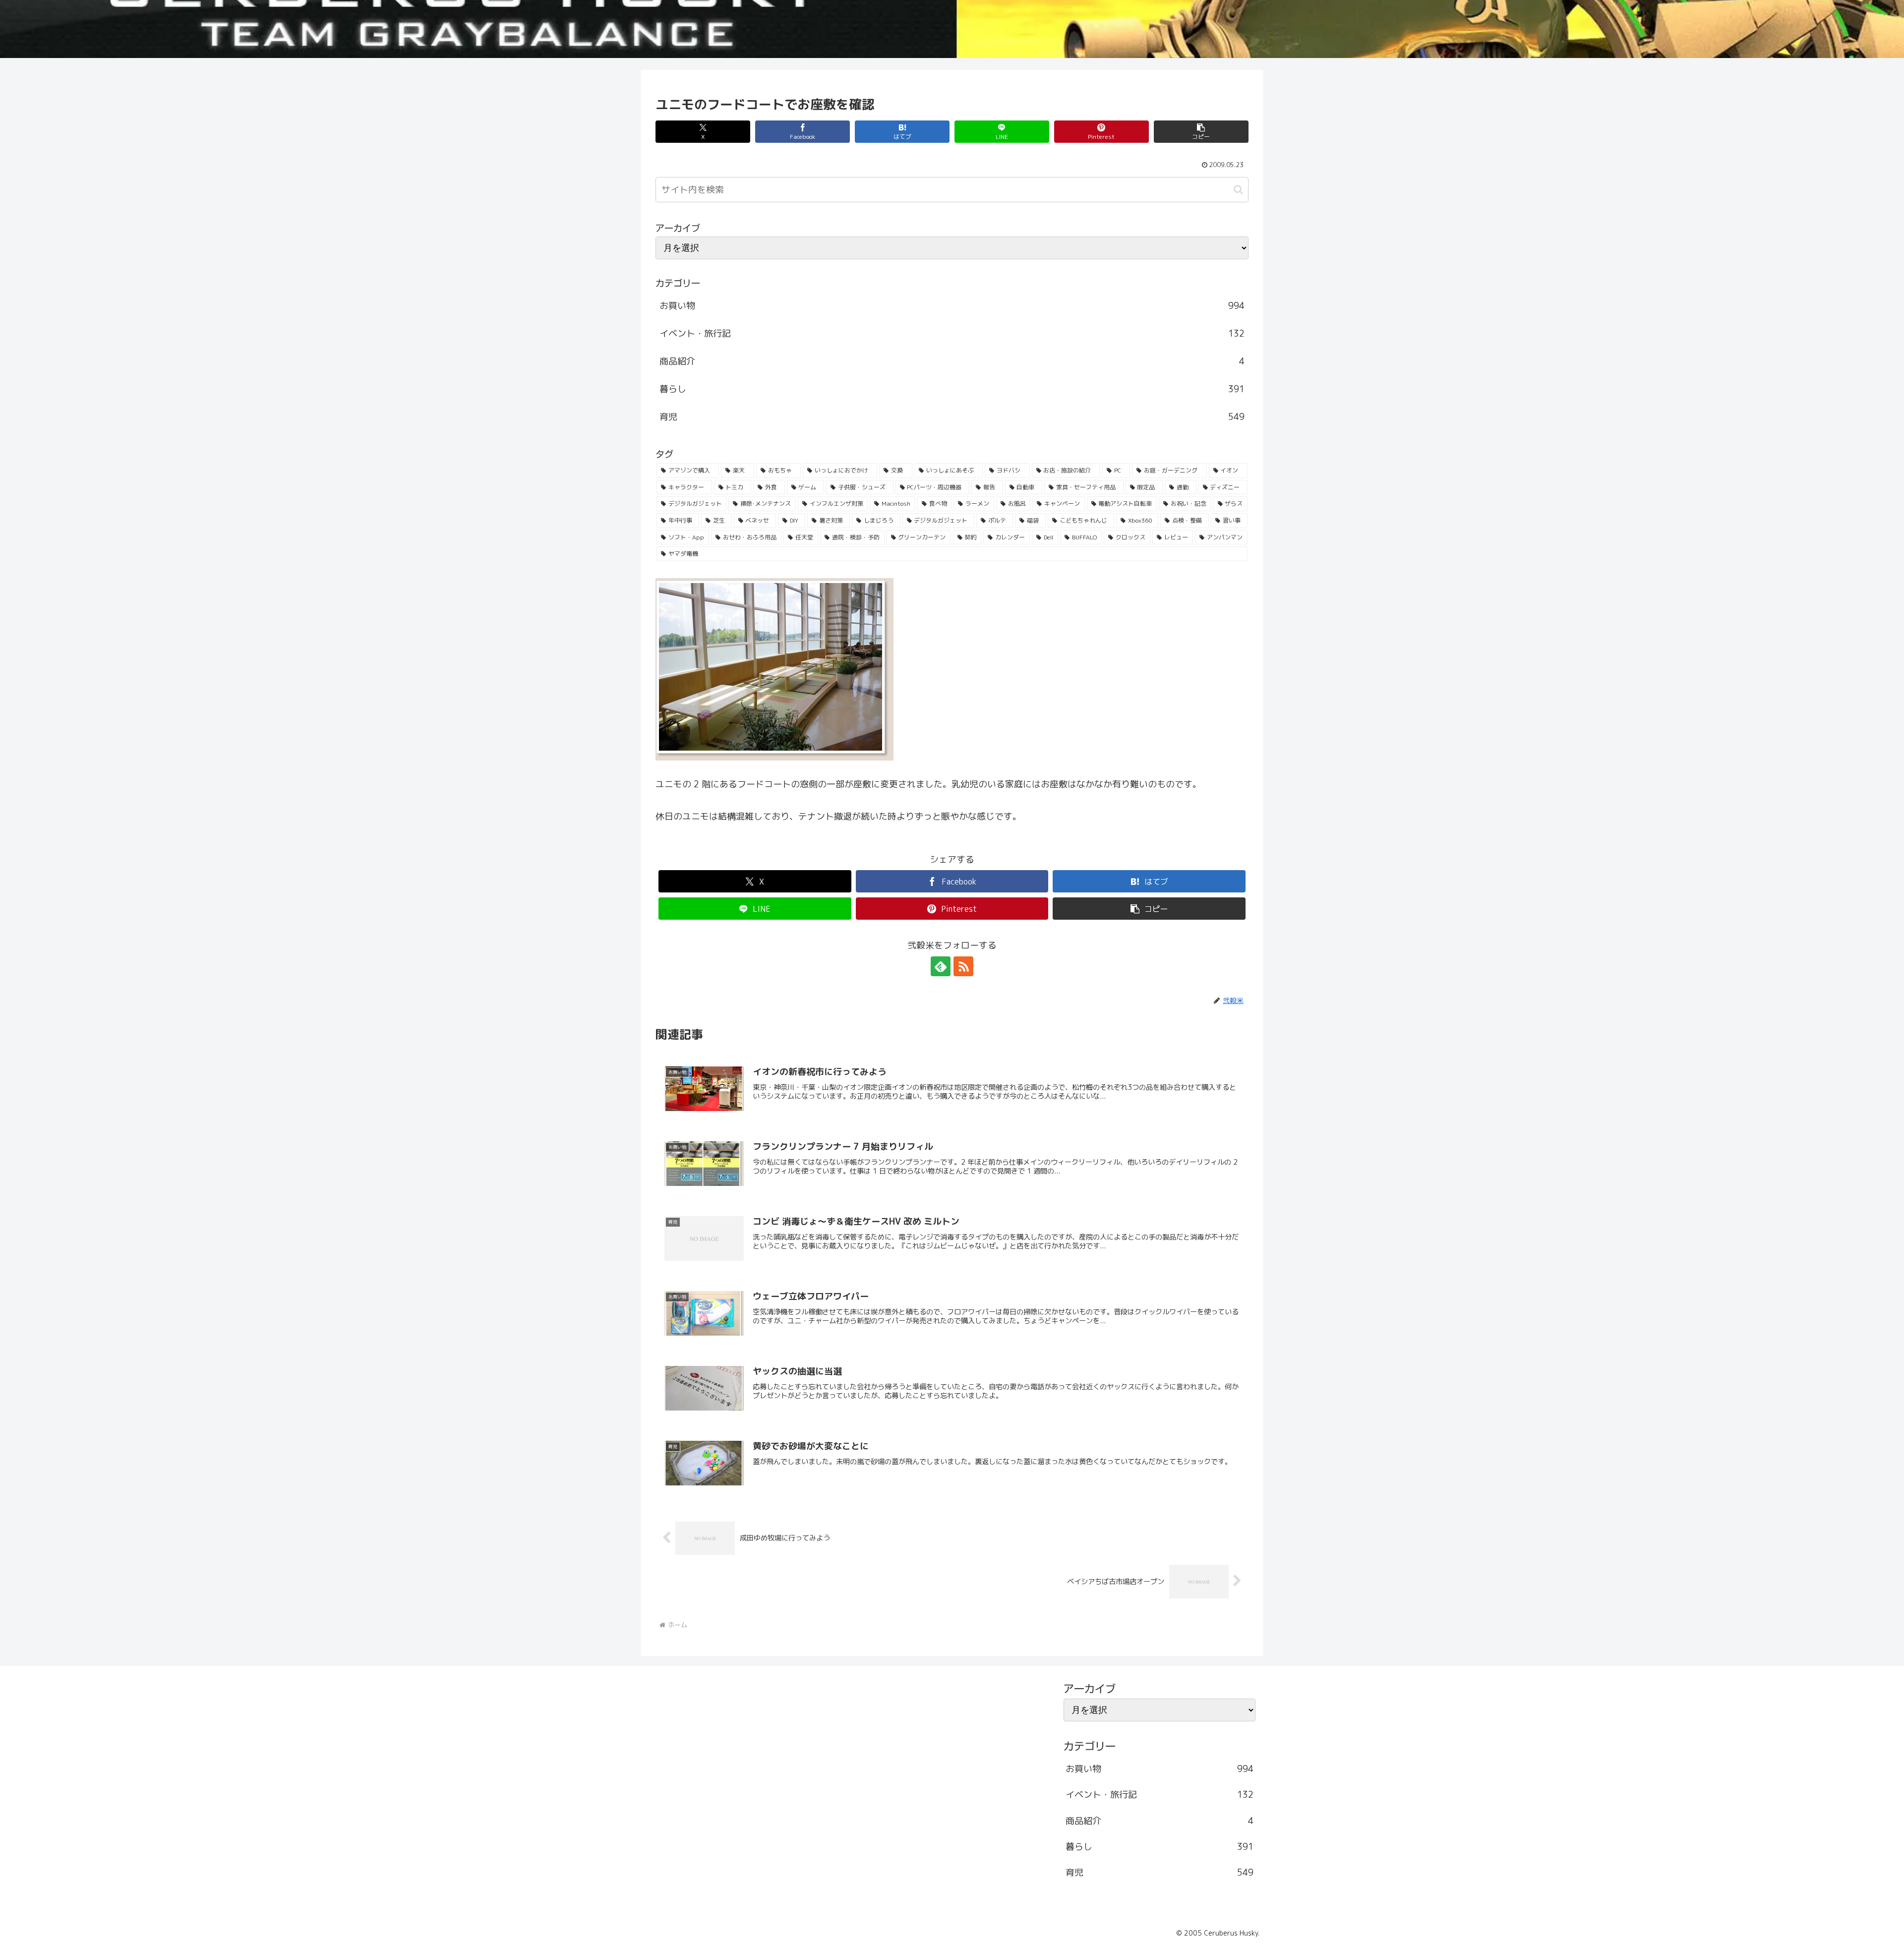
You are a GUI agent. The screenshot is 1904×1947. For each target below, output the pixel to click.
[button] (1201, 132)
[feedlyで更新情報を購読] (941, 966)
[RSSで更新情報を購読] (963, 966)
